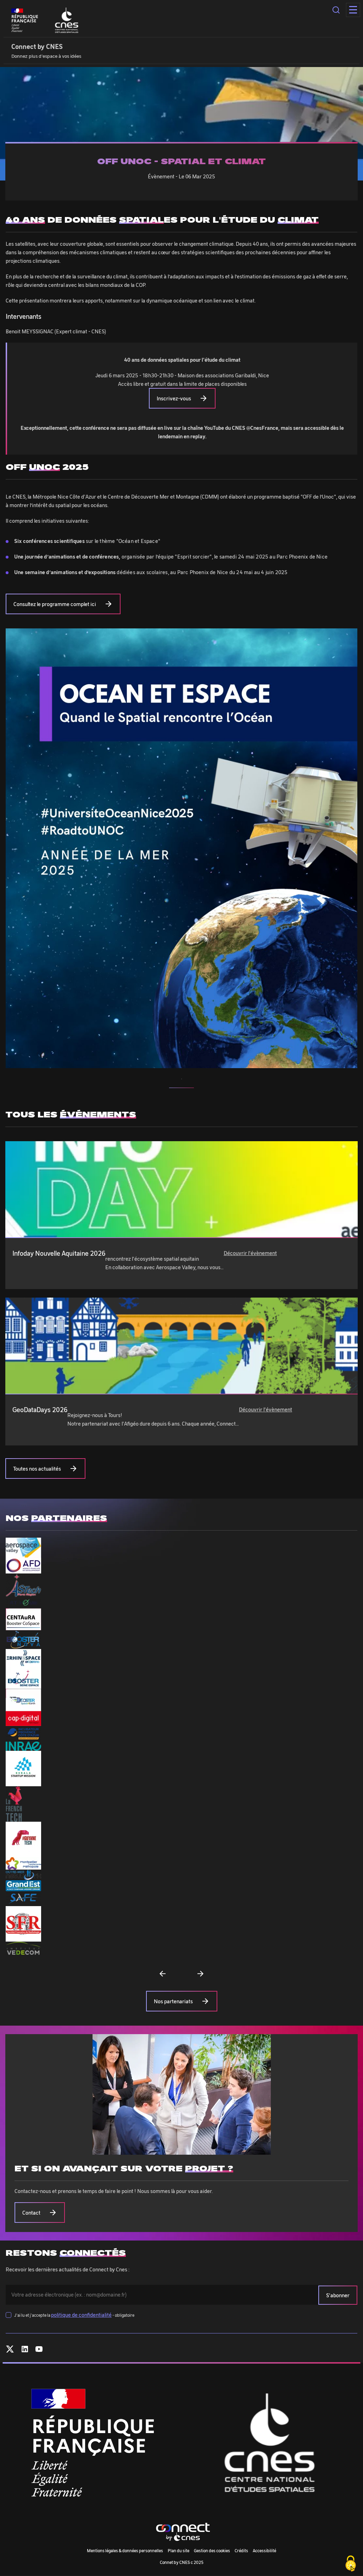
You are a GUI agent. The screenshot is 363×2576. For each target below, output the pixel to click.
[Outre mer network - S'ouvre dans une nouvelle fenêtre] (23, 1875)
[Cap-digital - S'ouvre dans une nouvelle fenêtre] (23, 1719)
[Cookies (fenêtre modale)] (351, 2564)
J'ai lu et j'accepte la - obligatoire (74, 2315)
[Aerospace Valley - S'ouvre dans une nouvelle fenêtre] (23, 1548)
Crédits (241, 2550)
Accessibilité (264, 2550)
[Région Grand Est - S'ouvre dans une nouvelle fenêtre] (23, 1886)
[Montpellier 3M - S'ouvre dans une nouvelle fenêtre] (23, 1863)
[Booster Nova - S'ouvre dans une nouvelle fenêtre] (23, 1640)
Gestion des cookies (212, 2550)
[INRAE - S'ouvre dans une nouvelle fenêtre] (23, 1746)
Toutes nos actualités (37, 1469)
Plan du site (178, 2550)
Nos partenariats (173, 2001)
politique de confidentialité (81, 2315)
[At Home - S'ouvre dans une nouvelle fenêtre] (23, 1603)
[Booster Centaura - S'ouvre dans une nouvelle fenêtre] (23, 1619)
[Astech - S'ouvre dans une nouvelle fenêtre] (23, 1585)
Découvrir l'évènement (250, 1253)
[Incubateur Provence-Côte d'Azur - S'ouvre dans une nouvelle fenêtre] (23, 1734)
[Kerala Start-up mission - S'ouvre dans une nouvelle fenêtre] (23, 1769)
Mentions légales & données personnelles (125, 2550)
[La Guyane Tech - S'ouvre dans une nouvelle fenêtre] (23, 1839)
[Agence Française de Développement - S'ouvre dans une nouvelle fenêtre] (23, 1565)
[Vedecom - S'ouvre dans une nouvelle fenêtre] (23, 1948)
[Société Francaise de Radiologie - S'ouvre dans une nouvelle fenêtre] (23, 1924)
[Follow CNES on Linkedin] (25, 2350)
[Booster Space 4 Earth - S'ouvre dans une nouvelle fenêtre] (23, 1700)
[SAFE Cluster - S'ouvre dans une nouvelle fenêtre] (23, 1899)
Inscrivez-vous (174, 398)
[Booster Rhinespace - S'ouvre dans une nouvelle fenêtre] (23, 1658)
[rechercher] (336, 10)
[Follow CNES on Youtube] (39, 2350)
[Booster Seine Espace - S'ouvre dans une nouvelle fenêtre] (23, 1678)
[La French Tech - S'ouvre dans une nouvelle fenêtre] (14, 1804)
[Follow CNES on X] (10, 2350)
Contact (31, 2213)
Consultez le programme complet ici (55, 604)
